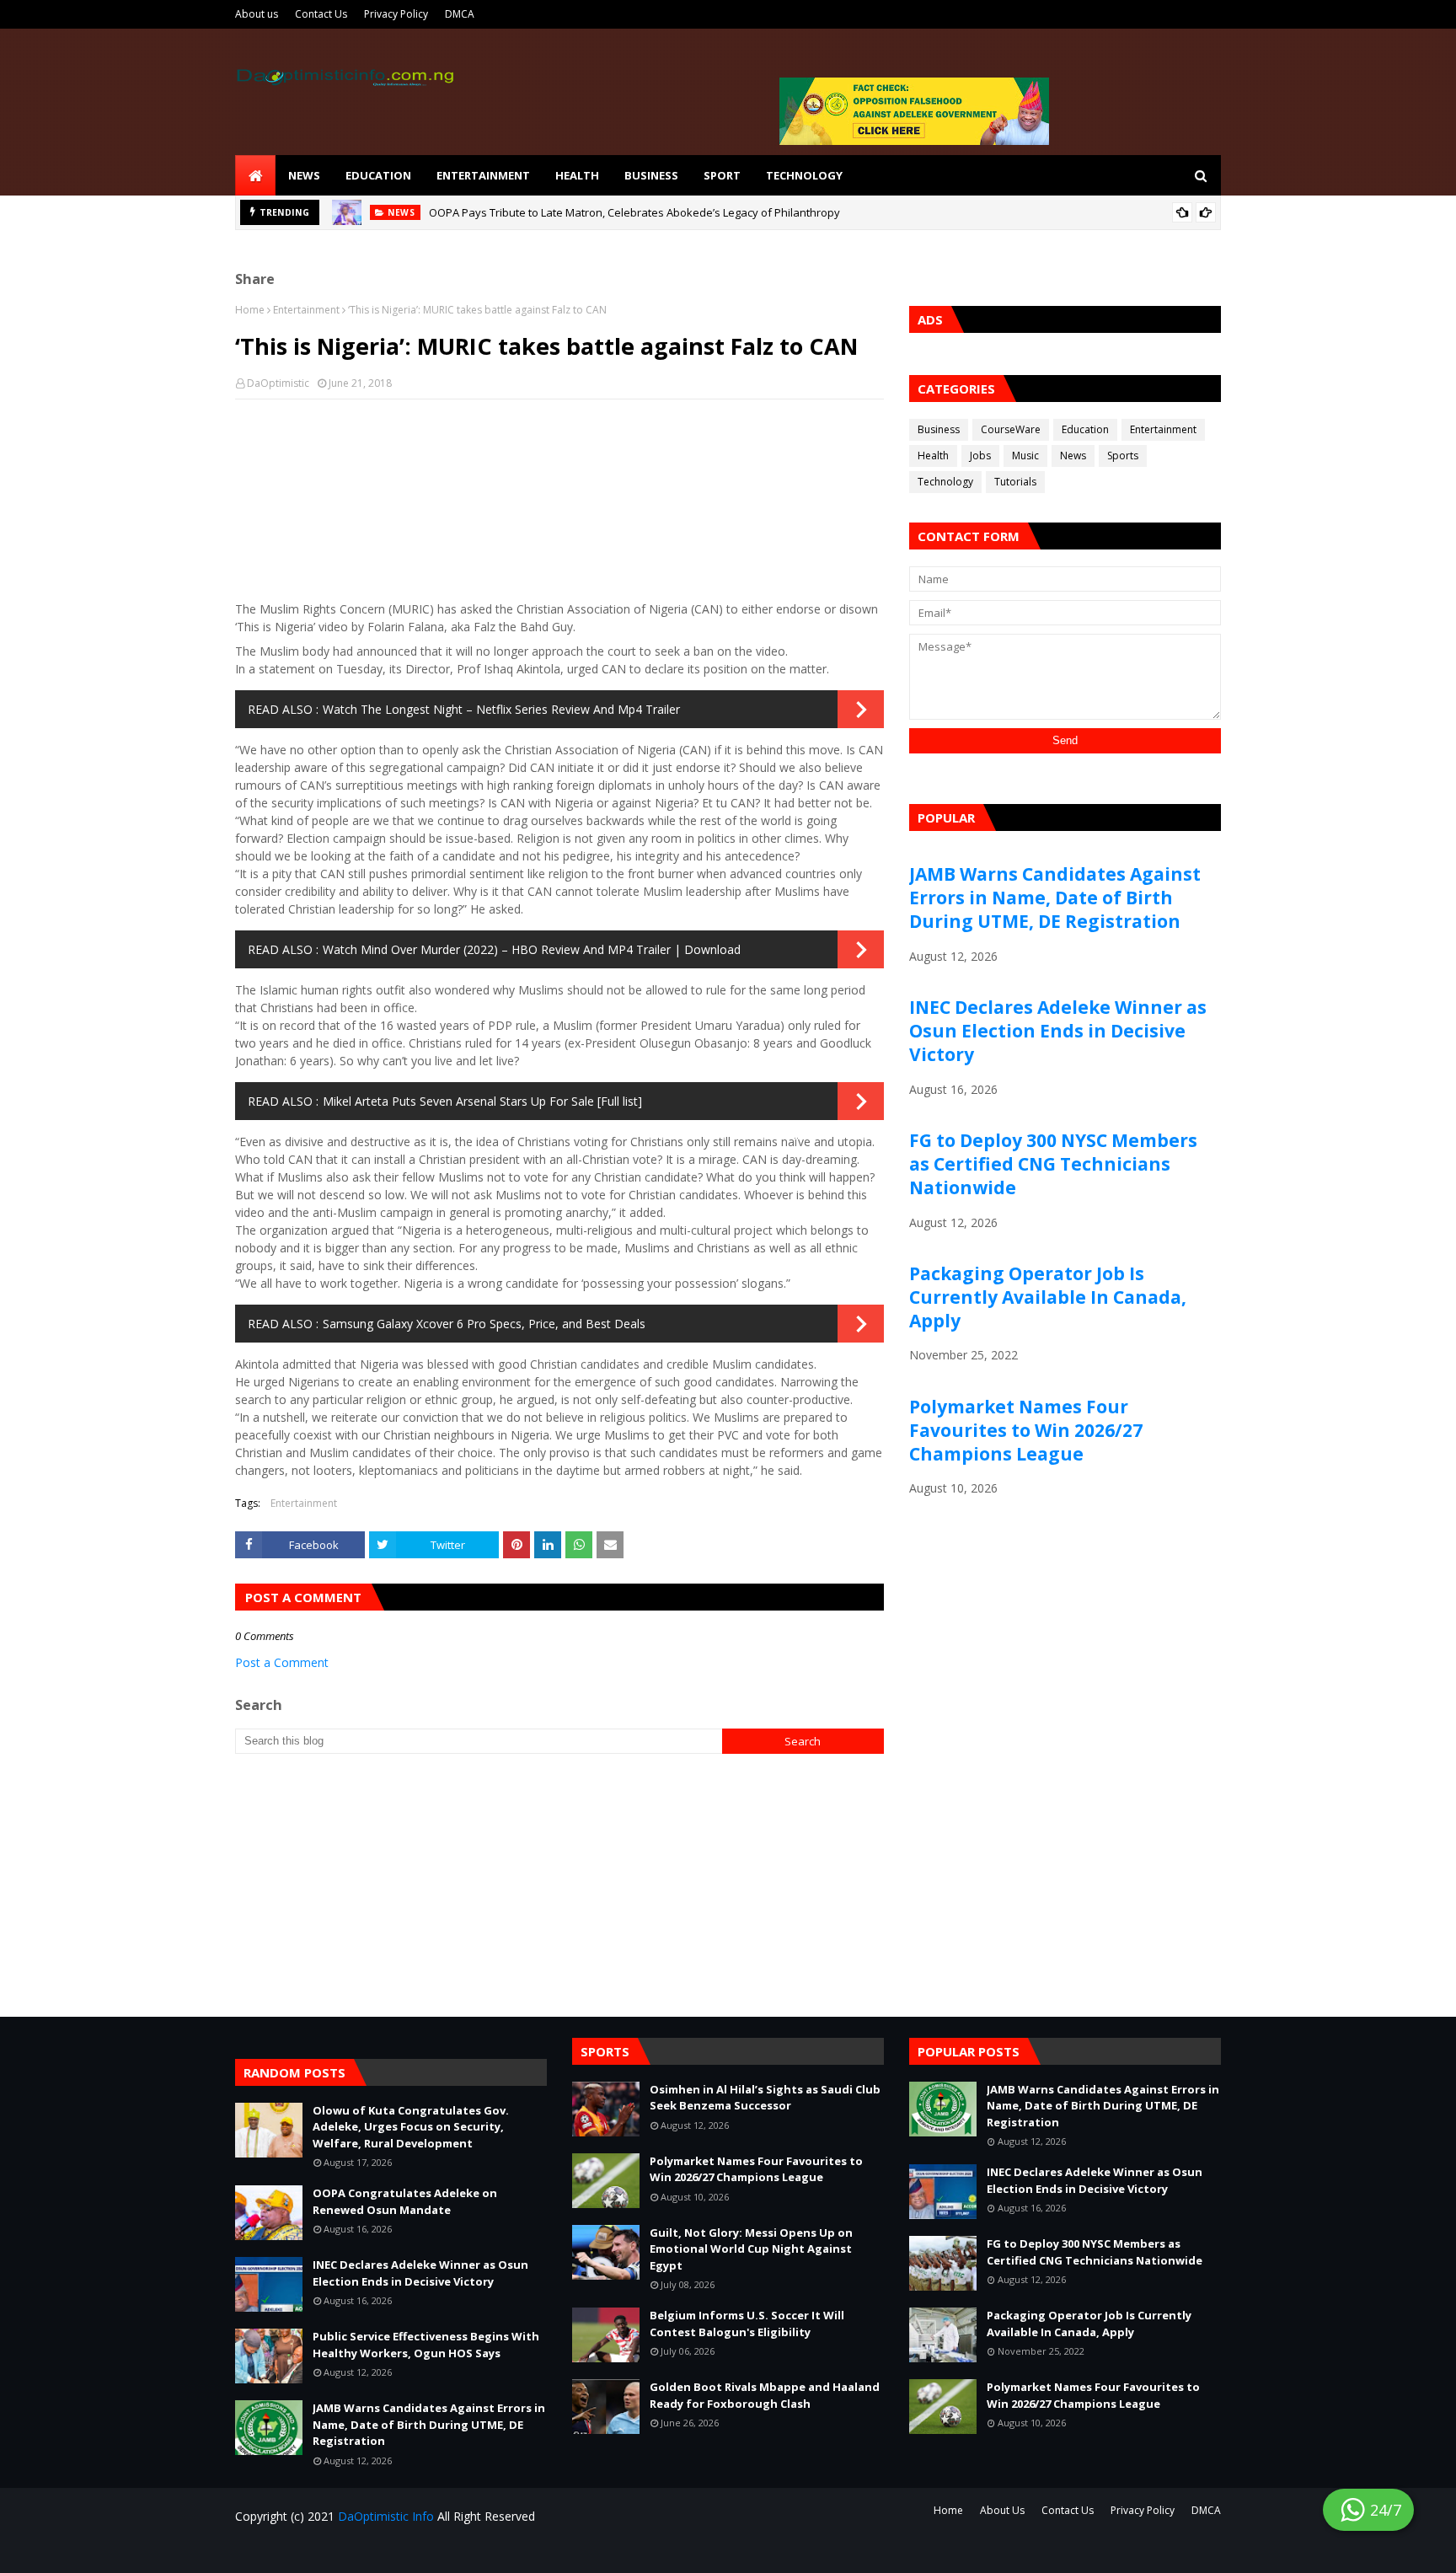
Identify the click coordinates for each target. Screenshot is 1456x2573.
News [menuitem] (304, 175)
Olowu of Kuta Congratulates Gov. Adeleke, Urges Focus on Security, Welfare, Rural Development (411, 2127)
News (1073, 456)
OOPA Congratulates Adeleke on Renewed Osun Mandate (405, 2201)
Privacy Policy (396, 14)
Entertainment (306, 310)
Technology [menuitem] (804, 175)
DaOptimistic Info (386, 2516)
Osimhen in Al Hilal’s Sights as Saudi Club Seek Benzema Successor (765, 2098)
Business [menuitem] (651, 175)
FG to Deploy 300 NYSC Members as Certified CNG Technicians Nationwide (1053, 1164)
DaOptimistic (278, 383)
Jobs (980, 456)
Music (1025, 456)
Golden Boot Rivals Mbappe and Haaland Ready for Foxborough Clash (765, 2395)
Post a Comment (282, 1662)
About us (257, 14)
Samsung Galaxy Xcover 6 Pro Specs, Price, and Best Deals (484, 1324)
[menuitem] (255, 175)
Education (1085, 429)
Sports (1123, 456)
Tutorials (1015, 482)
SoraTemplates (336, 2550)
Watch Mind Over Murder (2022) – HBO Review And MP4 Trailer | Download (532, 949)
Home (250, 310)
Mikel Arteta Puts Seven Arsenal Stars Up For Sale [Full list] (482, 1101)
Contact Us (321, 14)
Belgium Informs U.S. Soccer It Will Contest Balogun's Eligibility (747, 2324)
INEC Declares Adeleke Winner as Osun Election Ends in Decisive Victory (1058, 1031)
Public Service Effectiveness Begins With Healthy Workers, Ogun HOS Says (426, 2345)
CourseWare (1011, 429)
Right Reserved (433, 2550)
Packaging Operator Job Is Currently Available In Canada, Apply (1048, 1297)
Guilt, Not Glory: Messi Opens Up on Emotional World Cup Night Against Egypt (751, 2249)
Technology (945, 482)
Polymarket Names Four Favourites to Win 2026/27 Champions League (1026, 1430)
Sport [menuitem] (722, 175)
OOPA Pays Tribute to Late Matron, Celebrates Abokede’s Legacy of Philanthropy (634, 212)
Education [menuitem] (378, 175)
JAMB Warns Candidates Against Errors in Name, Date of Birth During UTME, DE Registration (1055, 898)
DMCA (460, 14)
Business (939, 429)
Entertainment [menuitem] (483, 175)
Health (933, 456)
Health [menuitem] (577, 175)
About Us (1002, 2510)
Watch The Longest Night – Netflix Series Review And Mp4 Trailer (501, 709)
